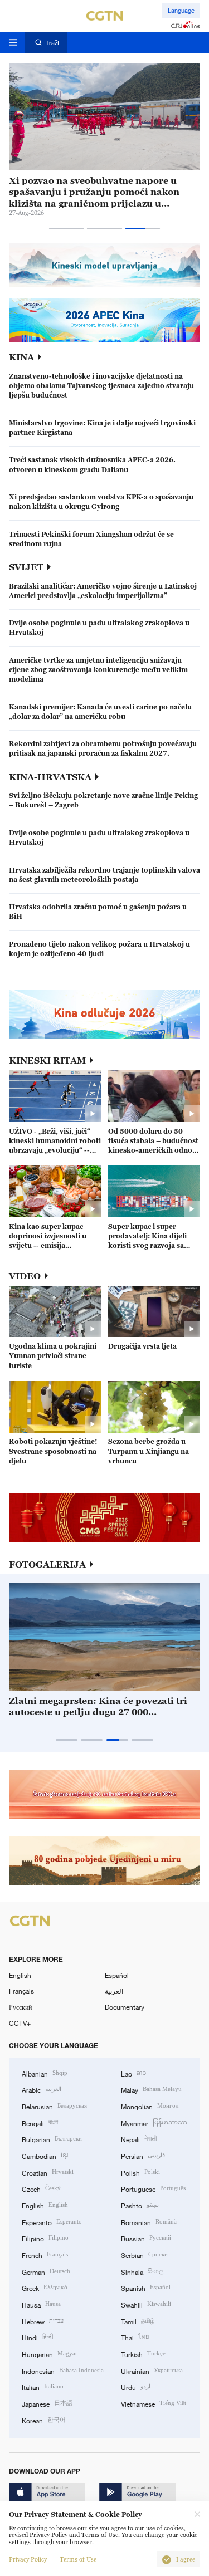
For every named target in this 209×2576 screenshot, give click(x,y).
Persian (143, 2155)
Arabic (42, 2089)
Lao (133, 2073)
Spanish (146, 2287)
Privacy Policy (28, 2560)
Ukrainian (152, 2370)
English (20, 1975)
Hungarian (50, 2354)
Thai (135, 2337)
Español (117, 1975)
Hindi (37, 2337)
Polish (140, 2172)
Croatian (48, 2172)
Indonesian (63, 2370)
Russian (146, 2238)
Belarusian (54, 2106)
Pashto (140, 2205)
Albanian (45, 2073)
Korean (44, 2420)
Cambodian (45, 2155)
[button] (67, 229)
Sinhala (142, 2271)
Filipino (45, 2238)
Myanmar (154, 2122)
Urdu (136, 2386)
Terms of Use (78, 2560)
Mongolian (150, 2106)
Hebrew (43, 2321)
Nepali (139, 2139)
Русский (20, 2007)
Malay (151, 2089)
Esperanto (52, 2222)
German (46, 2271)
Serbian (144, 2254)
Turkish (143, 2354)
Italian (43, 2386)
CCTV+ (20, 2023)
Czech (41, 2188)
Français (21, 1991)
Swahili (146, 2304)
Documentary (125, 2007)
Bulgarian (52, 2139)
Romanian (149, 2222)
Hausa (41, 2304)
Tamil (138, 2321)
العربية (114, 1991)
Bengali (40, 2122)
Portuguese (153, 2188)
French (45, 2254)
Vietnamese (154, 2403)
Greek (45, 2287)
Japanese (47, 2403)
